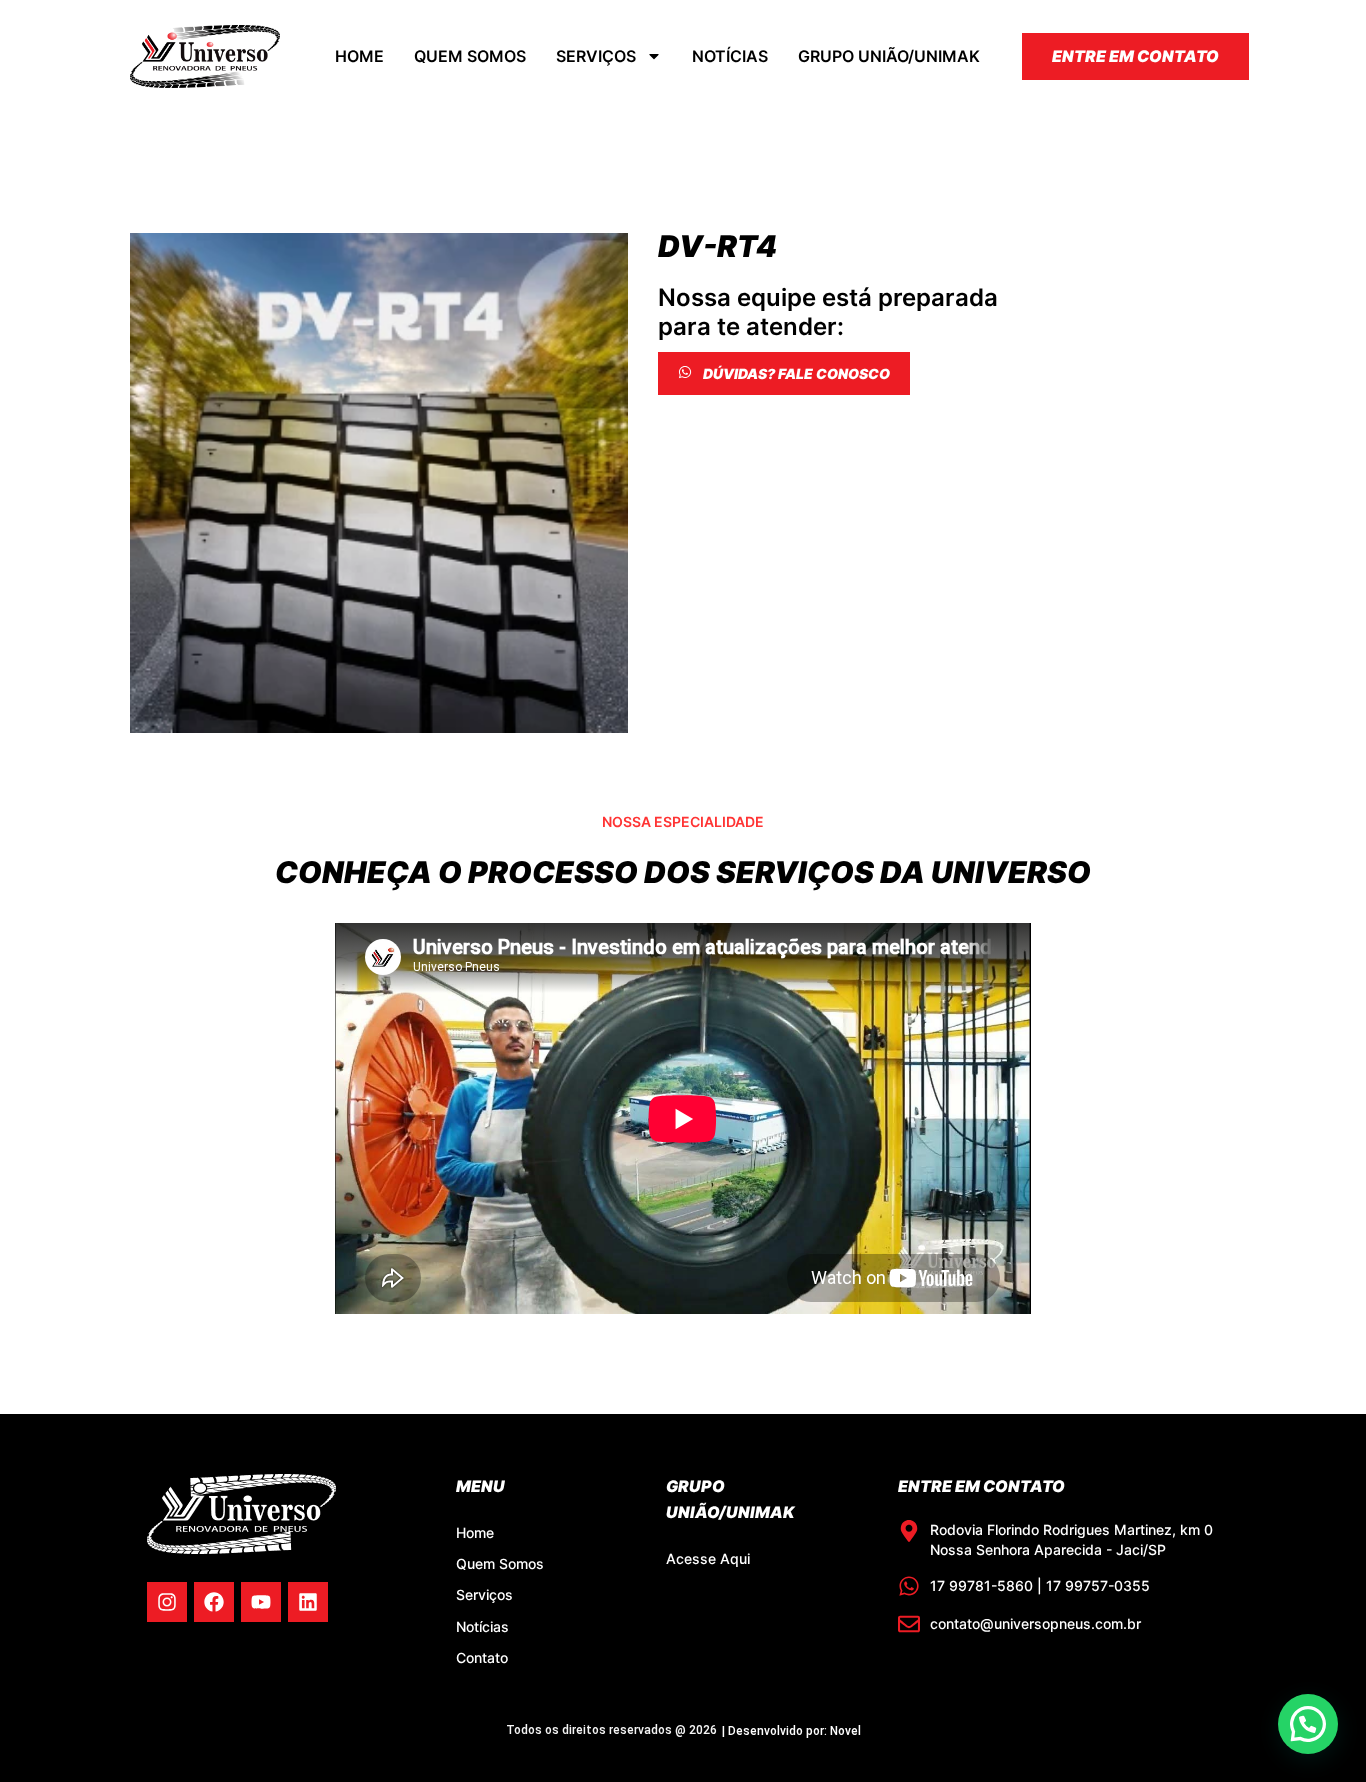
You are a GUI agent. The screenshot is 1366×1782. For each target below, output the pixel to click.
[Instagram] (167, 1602)
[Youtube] (261, 1602)
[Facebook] (214, 1602)
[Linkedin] (308, 1602)
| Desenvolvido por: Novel (791, 1731)
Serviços (596, 56)
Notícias (730, 56)
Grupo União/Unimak (889, 56)
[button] (1308, 1724)
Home (359, 56)
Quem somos (470, 56)
